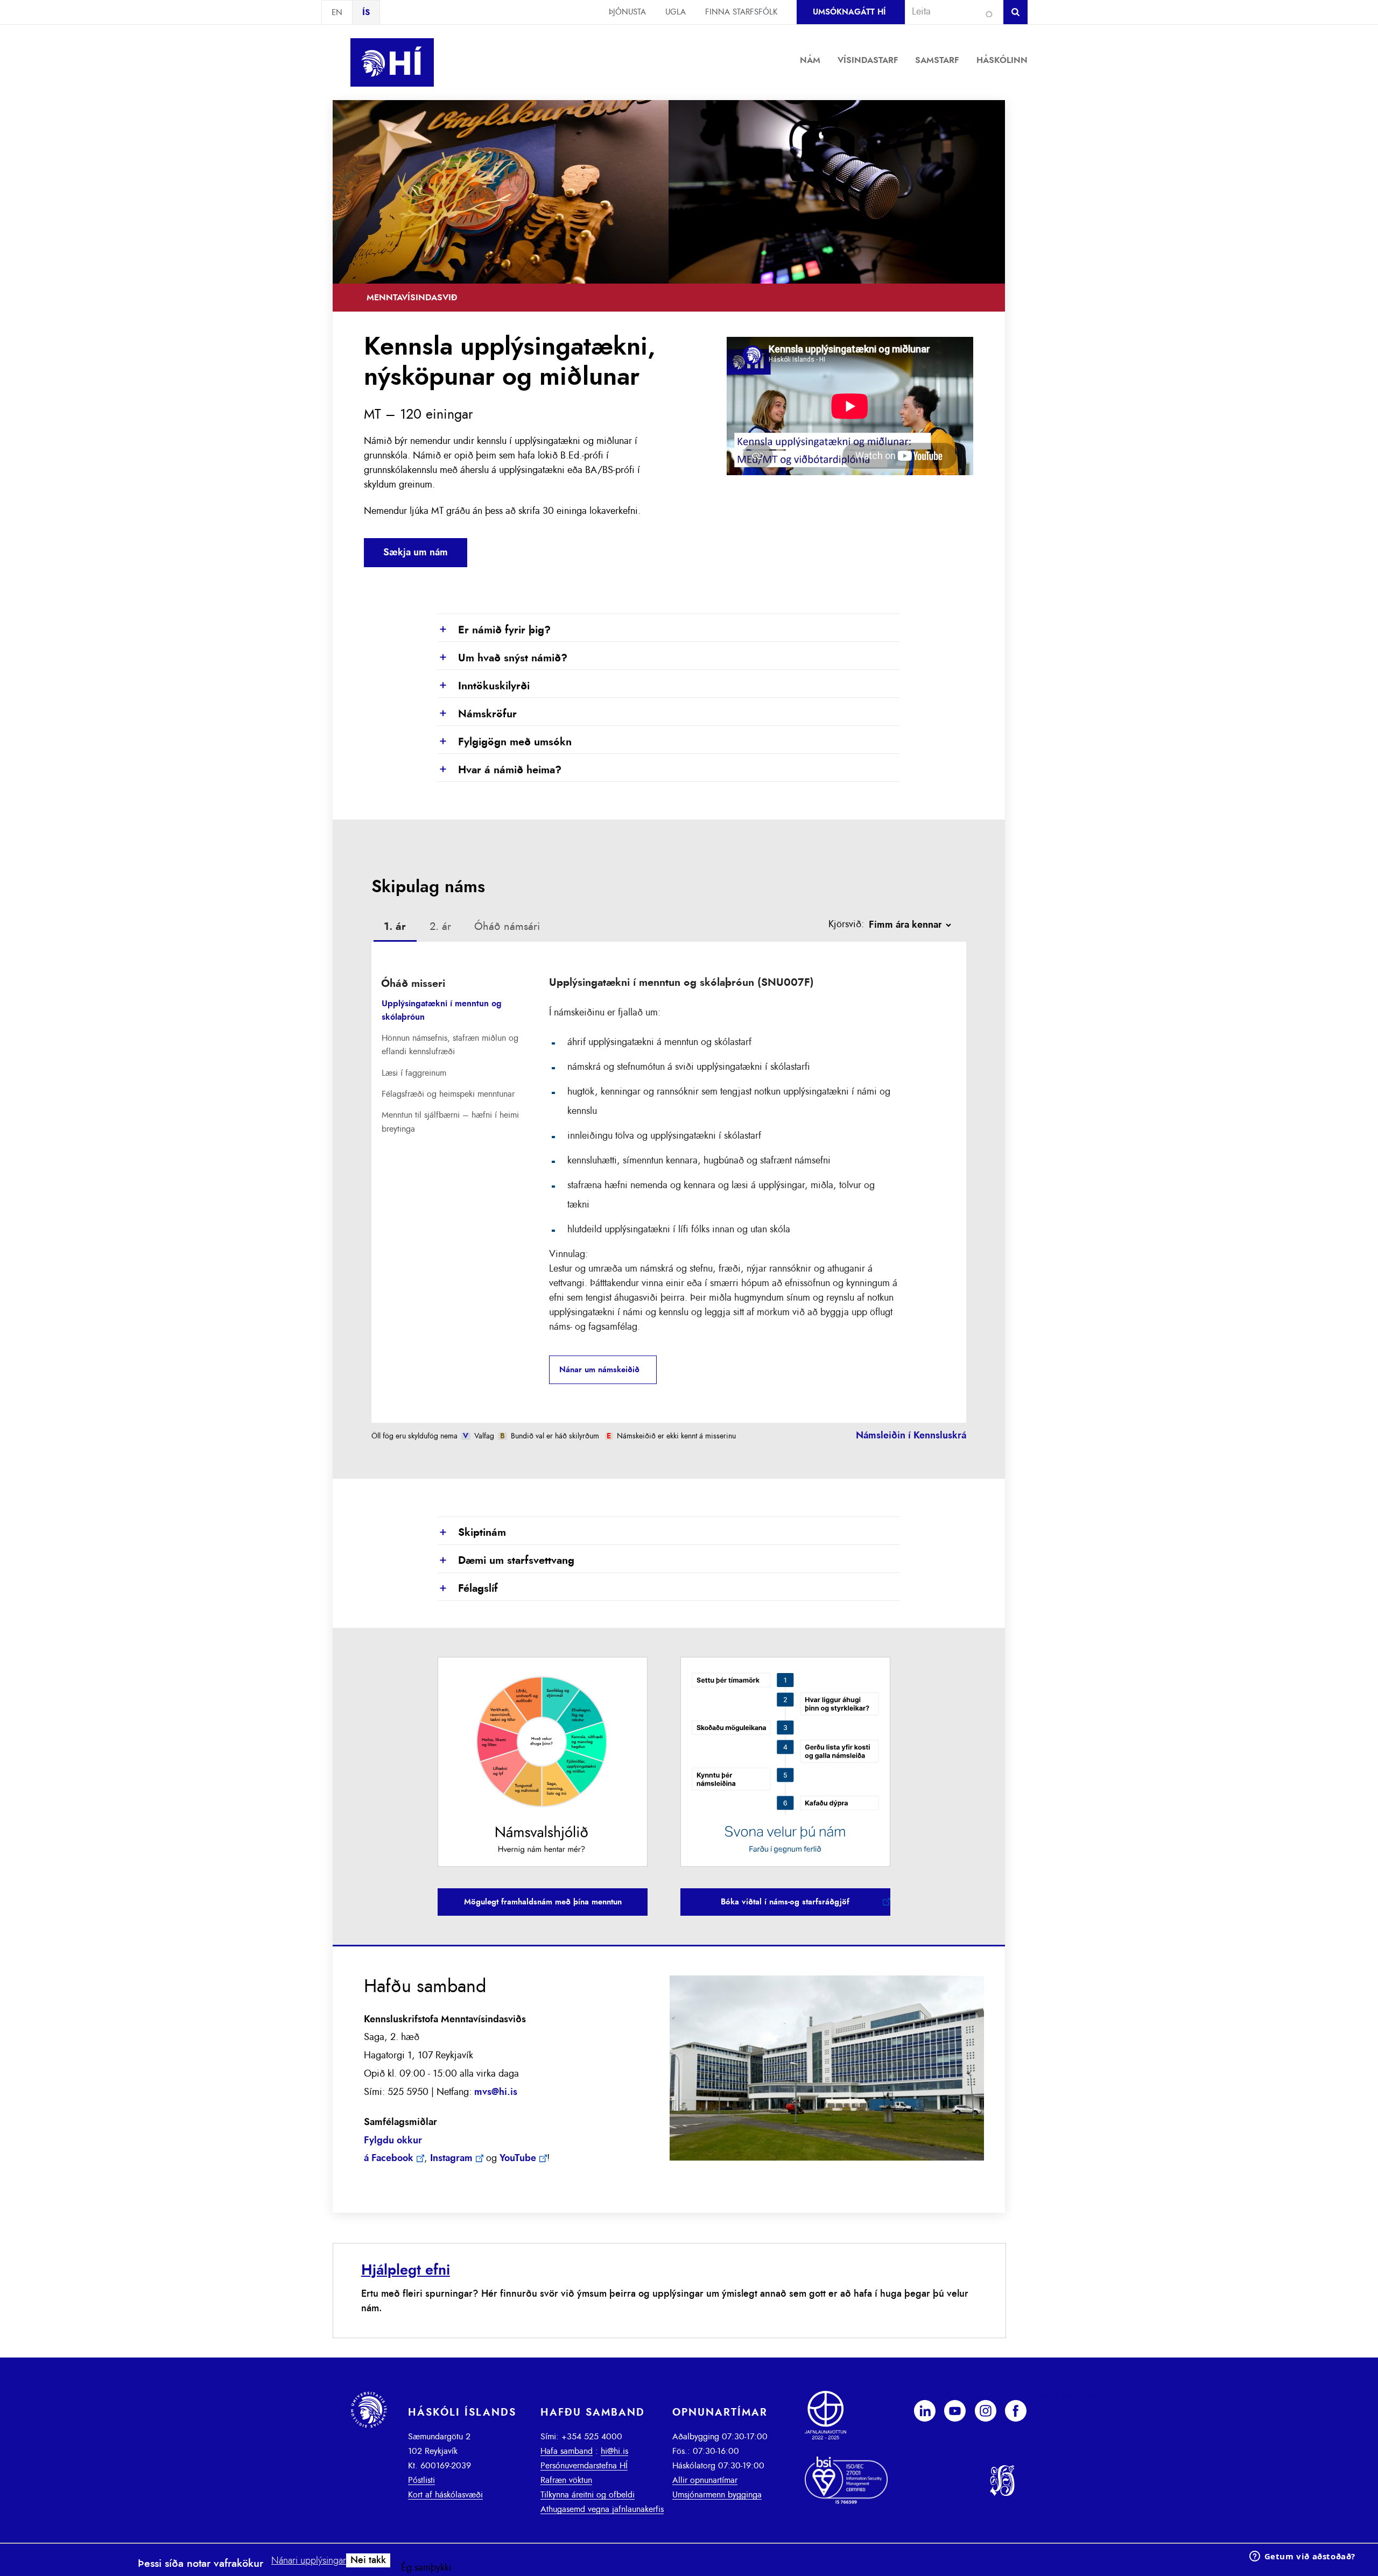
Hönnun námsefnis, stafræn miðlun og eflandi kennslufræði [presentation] (450, 1045)
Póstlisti (421, 2480)
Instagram (451, 2158)
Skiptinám (472, 1533)
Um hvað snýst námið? (502, 658)
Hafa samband (567, 2451)
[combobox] (950, 12)
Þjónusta (627, 12)
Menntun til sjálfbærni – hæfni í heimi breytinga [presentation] (450, 1122)
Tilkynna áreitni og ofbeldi (588, 2495)
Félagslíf (468, 1589)
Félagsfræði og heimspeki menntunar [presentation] (448, 1094)
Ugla (676, 12)
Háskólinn (1002, 60)
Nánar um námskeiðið (599, 1370)
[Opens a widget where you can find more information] (1302, 2557)
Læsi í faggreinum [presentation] (414, 1073)
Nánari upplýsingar (309, 2561)
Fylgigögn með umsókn (505, 742)
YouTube (518, 2158)
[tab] (395, 928)
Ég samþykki (426, 2568)
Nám (810, 60)
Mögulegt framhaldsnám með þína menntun (543, 1902)
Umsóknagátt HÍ (849, 12)
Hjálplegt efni (406, 2270)
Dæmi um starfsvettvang (506, 1561)
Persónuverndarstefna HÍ (584, 2466)
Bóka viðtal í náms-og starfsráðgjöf (785, 1902)
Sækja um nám (416, 553)
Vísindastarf (868, 60)
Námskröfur (477, 714)
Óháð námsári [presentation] (507, 927)
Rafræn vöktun (566, 2480)
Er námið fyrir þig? (494, 630)
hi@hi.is (614, 2451)
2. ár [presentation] (440, 927)
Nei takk (368, 2560)
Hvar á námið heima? (500, 770)
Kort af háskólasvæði (445, 2495)
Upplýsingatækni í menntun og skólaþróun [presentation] (442, 1010)
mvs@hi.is (496, 2092)
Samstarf (937, 60)
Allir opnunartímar (705, 2480)
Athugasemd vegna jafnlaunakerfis (602, 2509)
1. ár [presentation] (395, 927)
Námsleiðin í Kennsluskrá (911, 1436)
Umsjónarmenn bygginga (717, 2495)
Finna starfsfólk (741, 12)
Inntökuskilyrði (484, 686)
